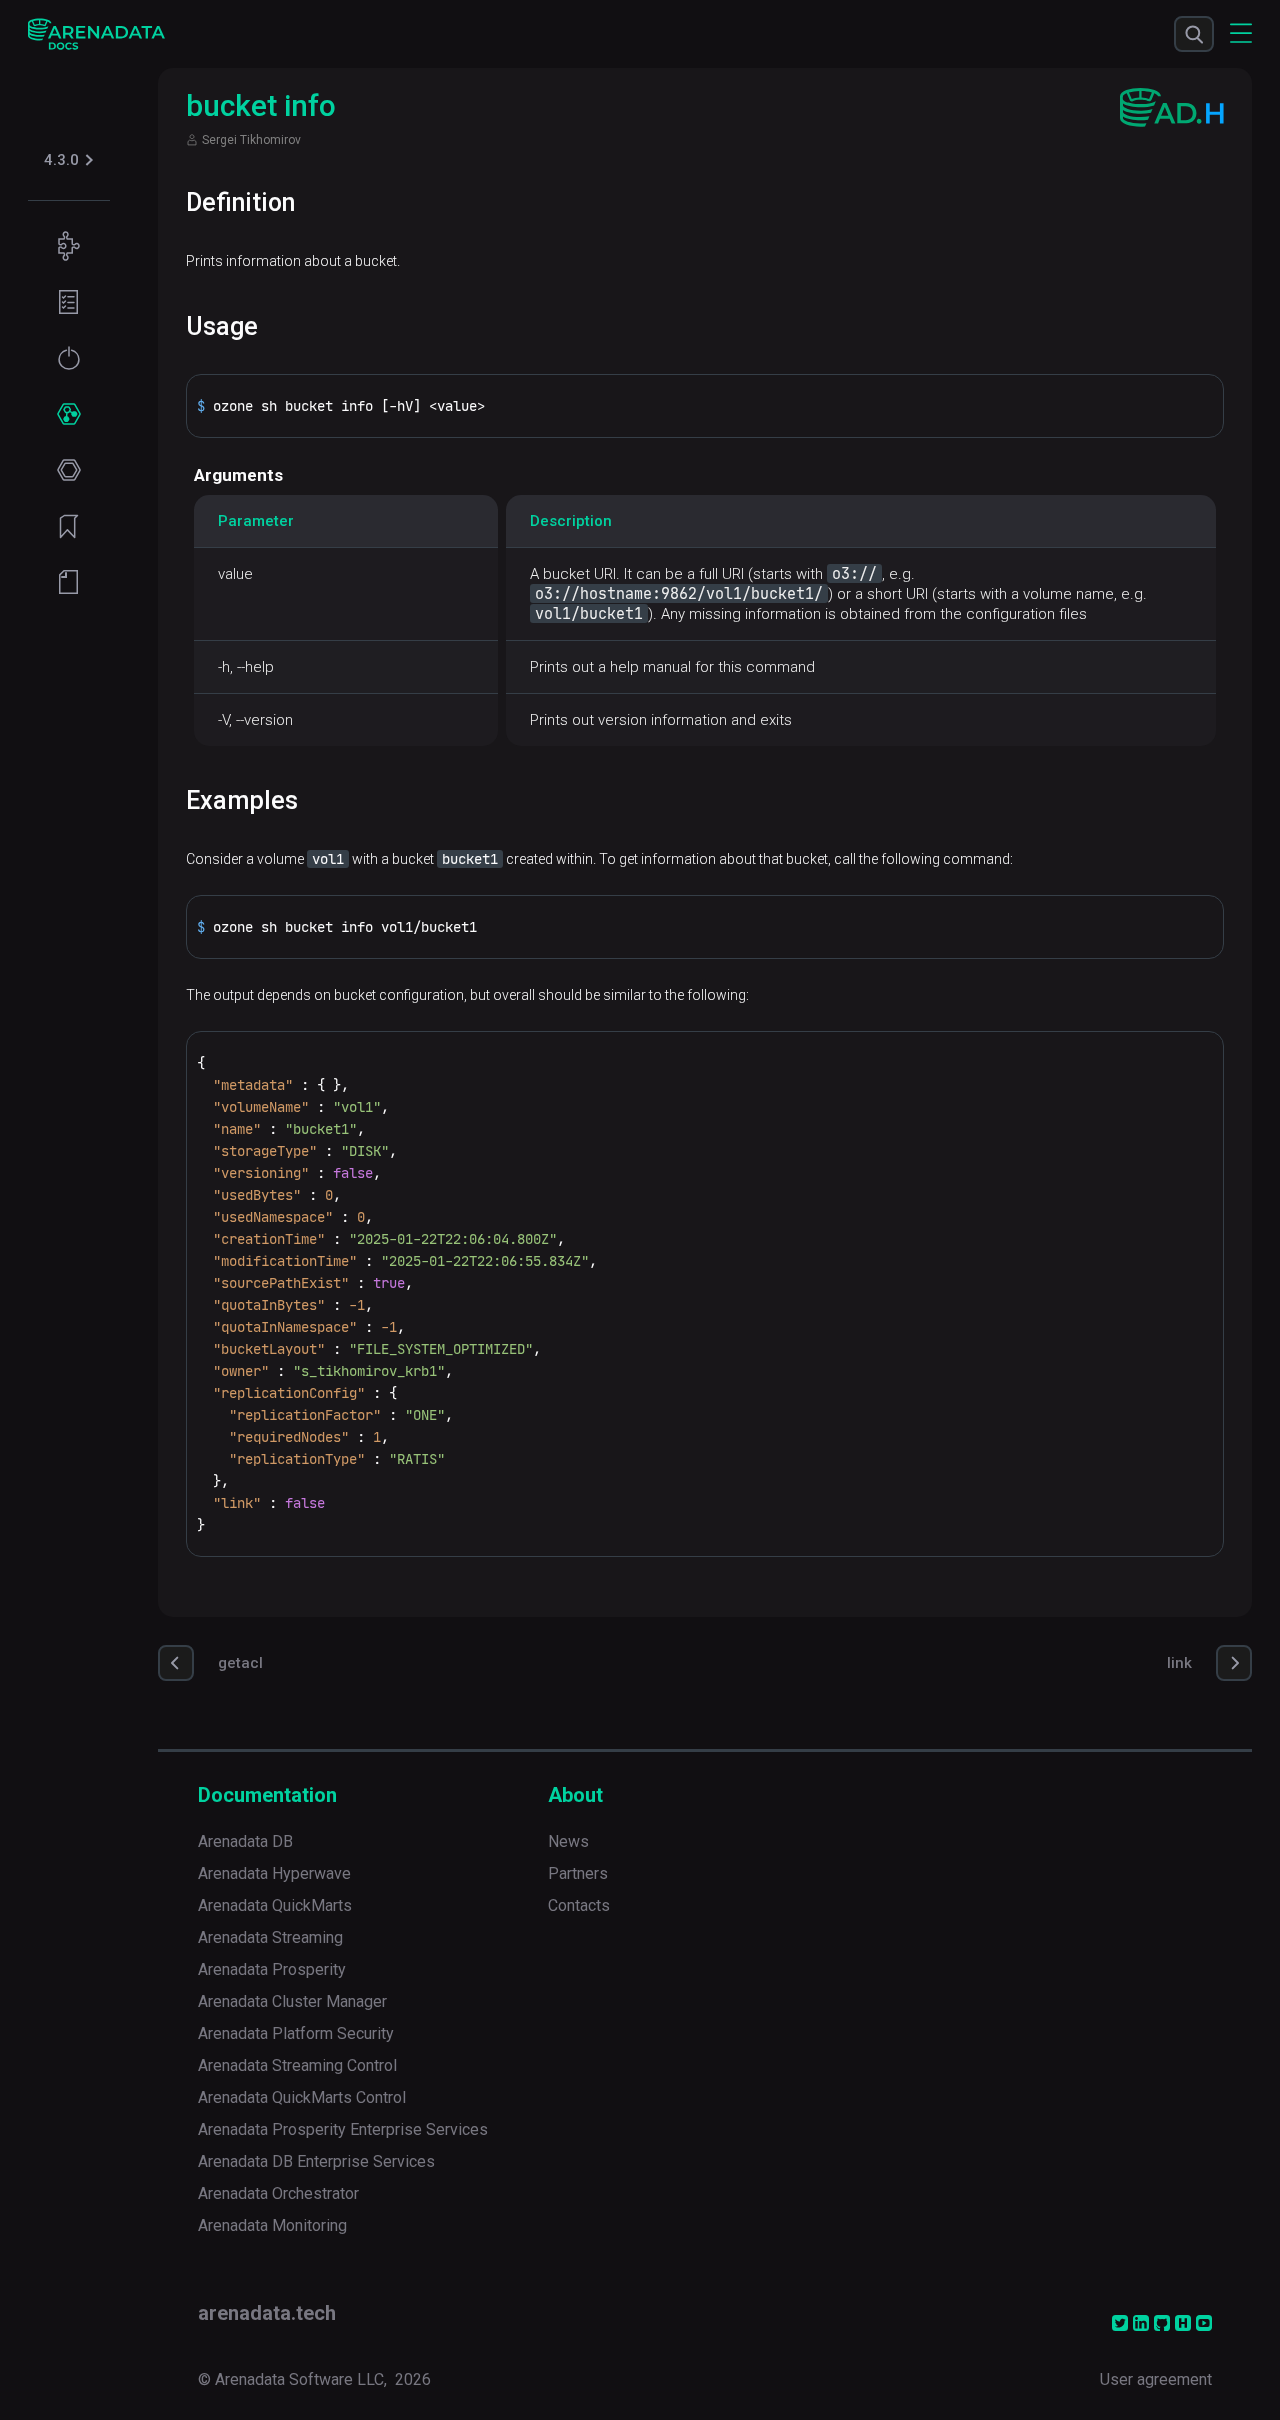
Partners (578, 1873)
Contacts (579, 1905)
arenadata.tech (267, 2313)
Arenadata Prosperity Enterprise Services (343, 2129)
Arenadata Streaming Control (297, 2065)
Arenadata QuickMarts (275, 1905)
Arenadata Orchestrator (278, 2193)
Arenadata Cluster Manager (292, 2001)
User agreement (1156, 2379)
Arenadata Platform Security (296, 2033)
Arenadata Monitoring (272, 2225)
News (568, 1841)
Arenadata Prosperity (272, 1969)
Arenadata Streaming (270, 1937)
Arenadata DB (245, 1841)
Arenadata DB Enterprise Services (316, 2161)
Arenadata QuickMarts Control (302, 2097)
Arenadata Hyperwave (274, 1873)
